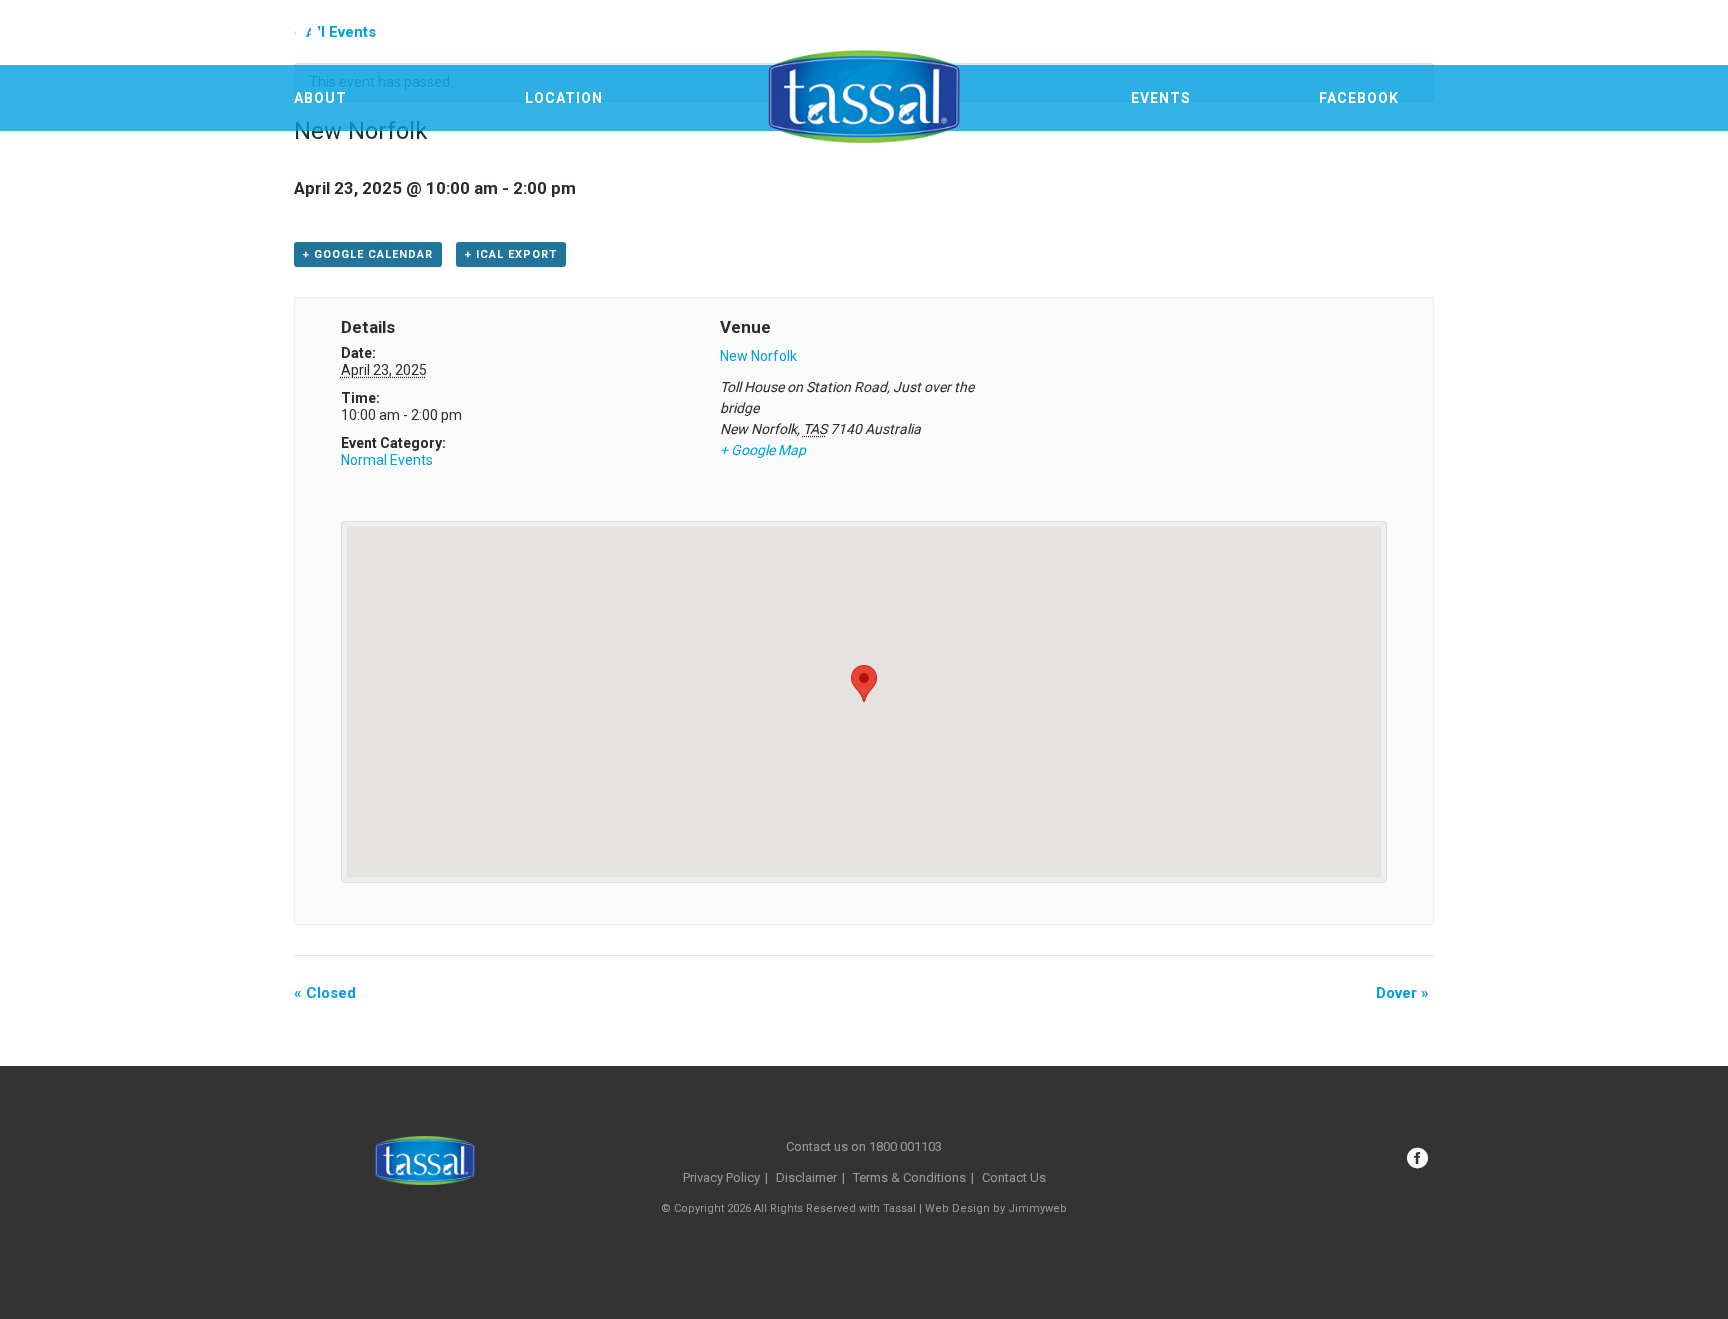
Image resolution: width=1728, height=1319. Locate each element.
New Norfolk (758, 356)
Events (1161, 98)
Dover (1402, 993)
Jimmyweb (1037, 1208)
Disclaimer (806, 1177)
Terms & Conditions (909, 1177)
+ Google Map (763, 450)
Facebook (1359, 98)
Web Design (957, 1208)
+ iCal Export (511, 254)
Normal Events (387, 460)
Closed (325, 993)
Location (564, 98)
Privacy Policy (721, 1177)
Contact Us (1014, 1177)
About (320, 98)
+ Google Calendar (368, 254)
